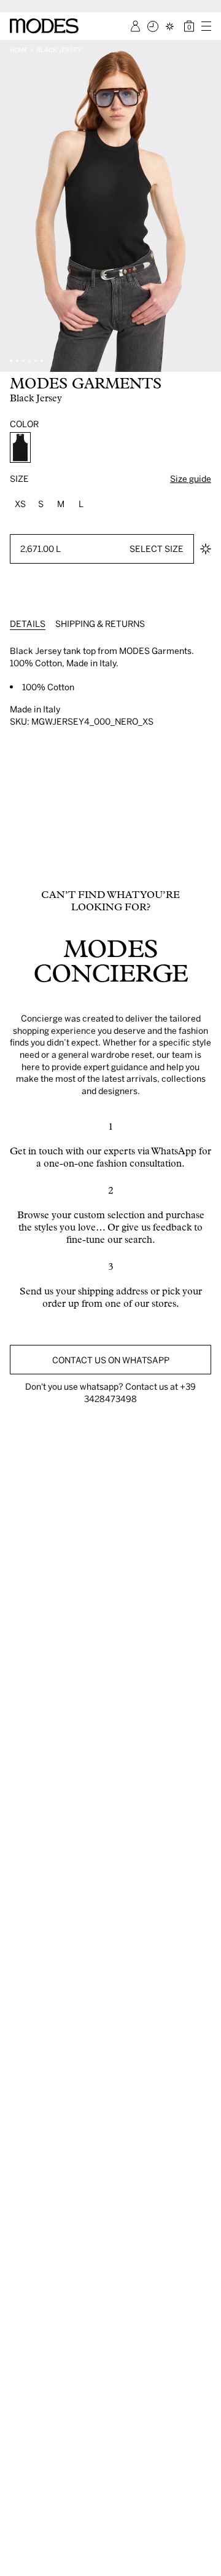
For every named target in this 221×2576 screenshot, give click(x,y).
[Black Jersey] (20, 447)
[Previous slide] (14, 206)
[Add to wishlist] (206, 549)
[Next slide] (207, 206)
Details (28, 624)
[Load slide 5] (36, 361)
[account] (135, 26)
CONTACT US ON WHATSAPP (111, 1360)
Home (19, 50)
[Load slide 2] (17, 361)
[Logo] (44, 26)
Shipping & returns (100, 624)
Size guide (191, 479)
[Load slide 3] (23, 361)
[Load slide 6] (42, 361)
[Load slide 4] (29, 361)
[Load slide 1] (11, 361)
